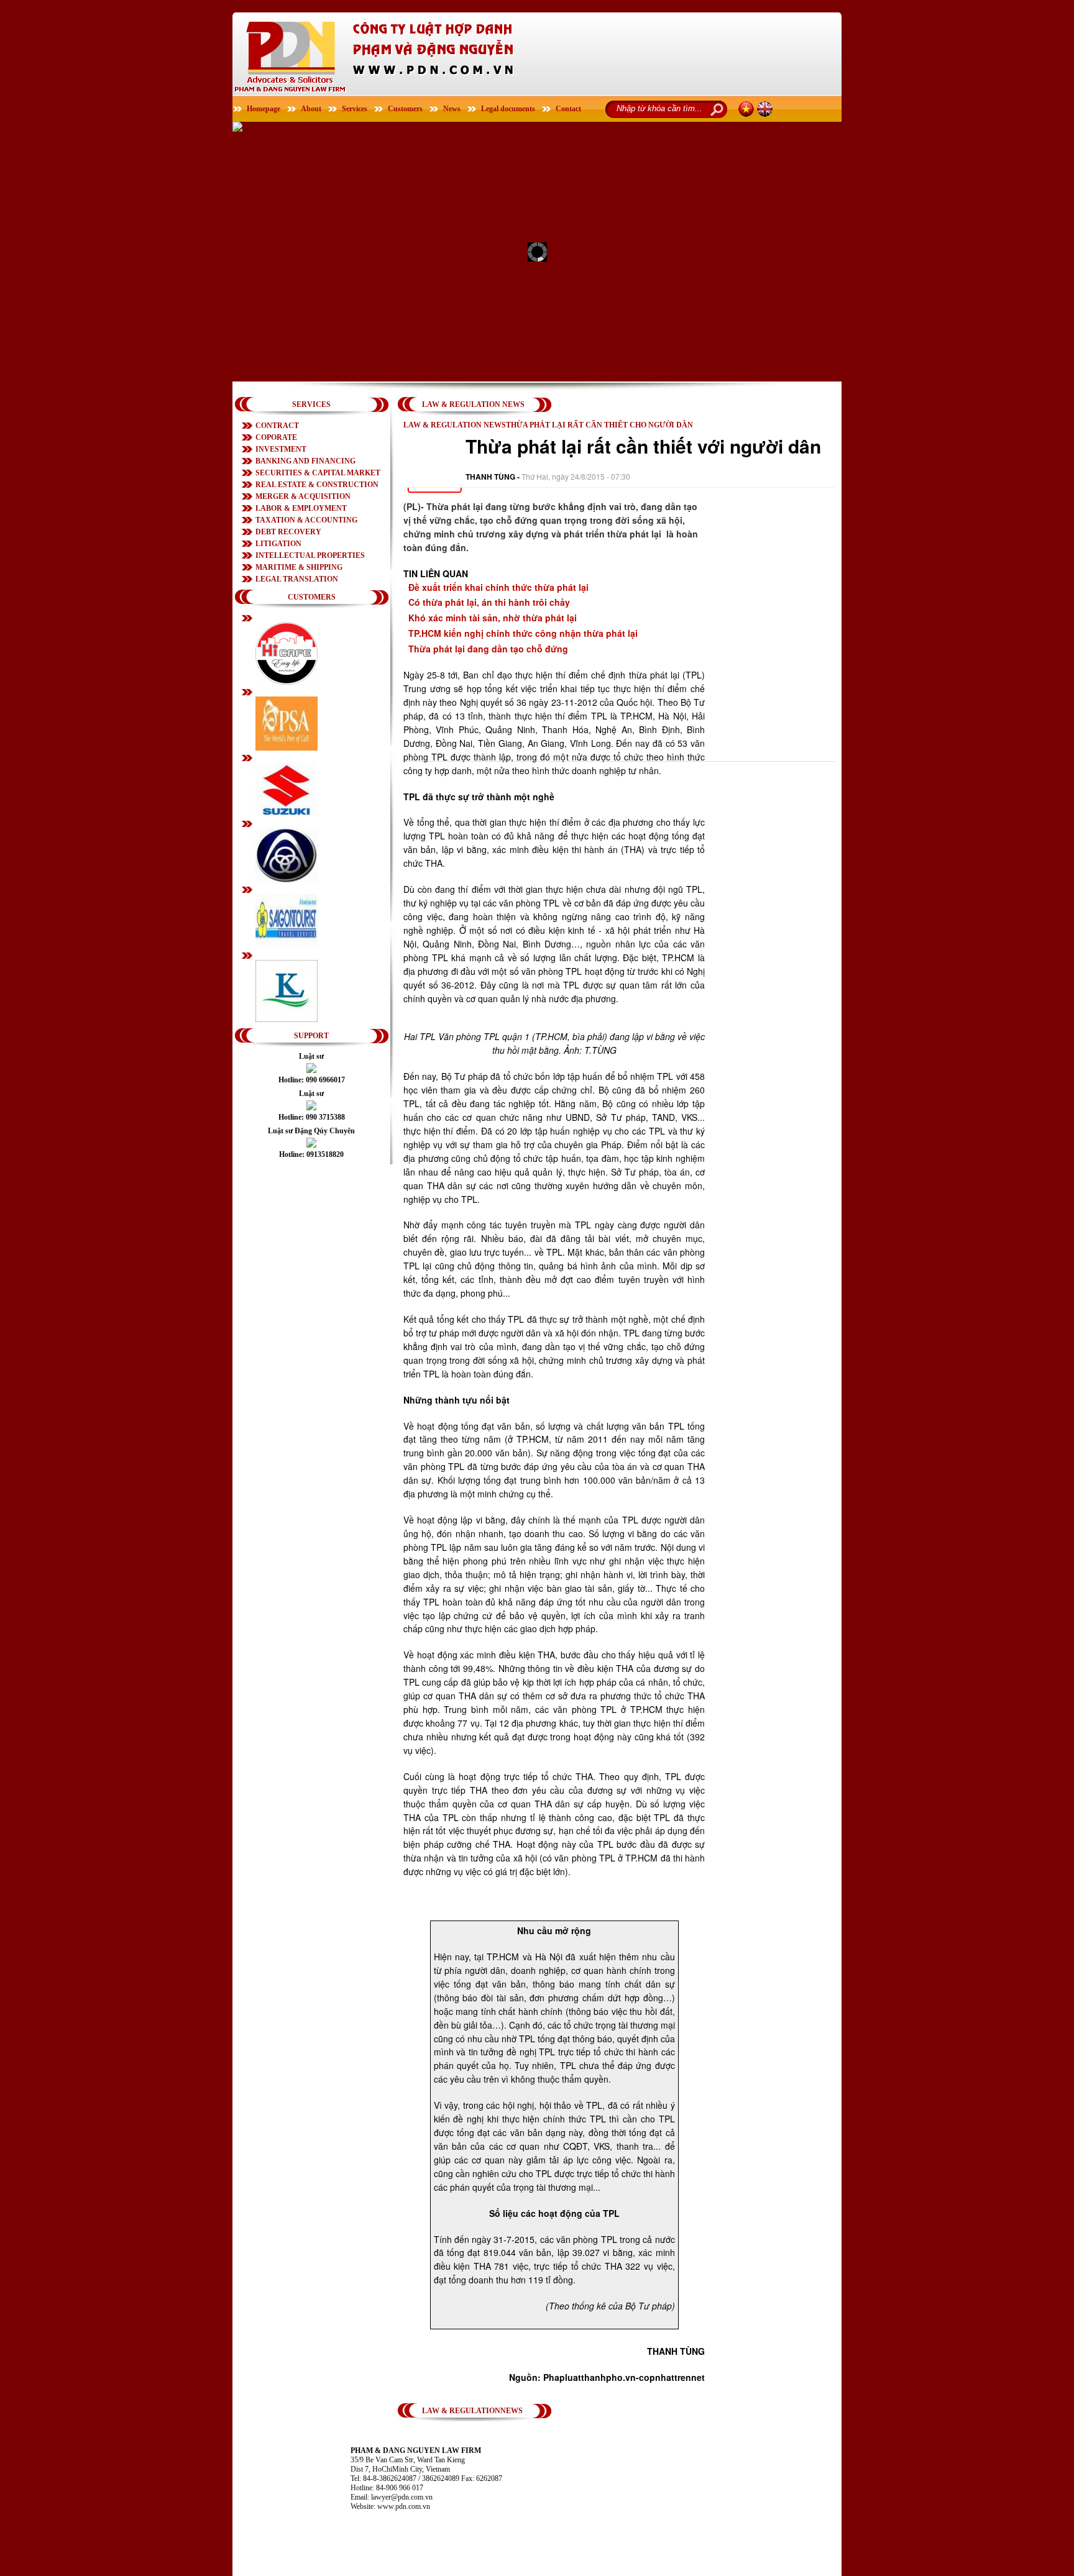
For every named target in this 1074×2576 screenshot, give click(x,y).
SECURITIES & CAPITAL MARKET (318, 473)
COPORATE (276, 437)
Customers (405, 109)
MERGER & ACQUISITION (303, 496)
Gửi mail (742, 476)
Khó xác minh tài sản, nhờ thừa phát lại (493, 618)
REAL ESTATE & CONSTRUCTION (317, 485)
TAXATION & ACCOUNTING (306, 520)
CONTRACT (277, 426)
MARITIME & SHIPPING (299, 567)
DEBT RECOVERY (288, 532)
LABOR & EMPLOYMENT (301, 508)
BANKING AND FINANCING (305, 461)
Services (355, 109)
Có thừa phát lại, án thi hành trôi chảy (489, 602)
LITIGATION (278, 544)
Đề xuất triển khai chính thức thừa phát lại (498, 587)
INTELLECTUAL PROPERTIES (310, 555)
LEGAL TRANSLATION (297, 579)
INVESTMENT (281, 449)
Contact (568, 109)
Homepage (264, 109)
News (452, 109)
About (311, 109)
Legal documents (508, 109)
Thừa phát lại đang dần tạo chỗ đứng (488, 649)
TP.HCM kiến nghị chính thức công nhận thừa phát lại (523, 633)
